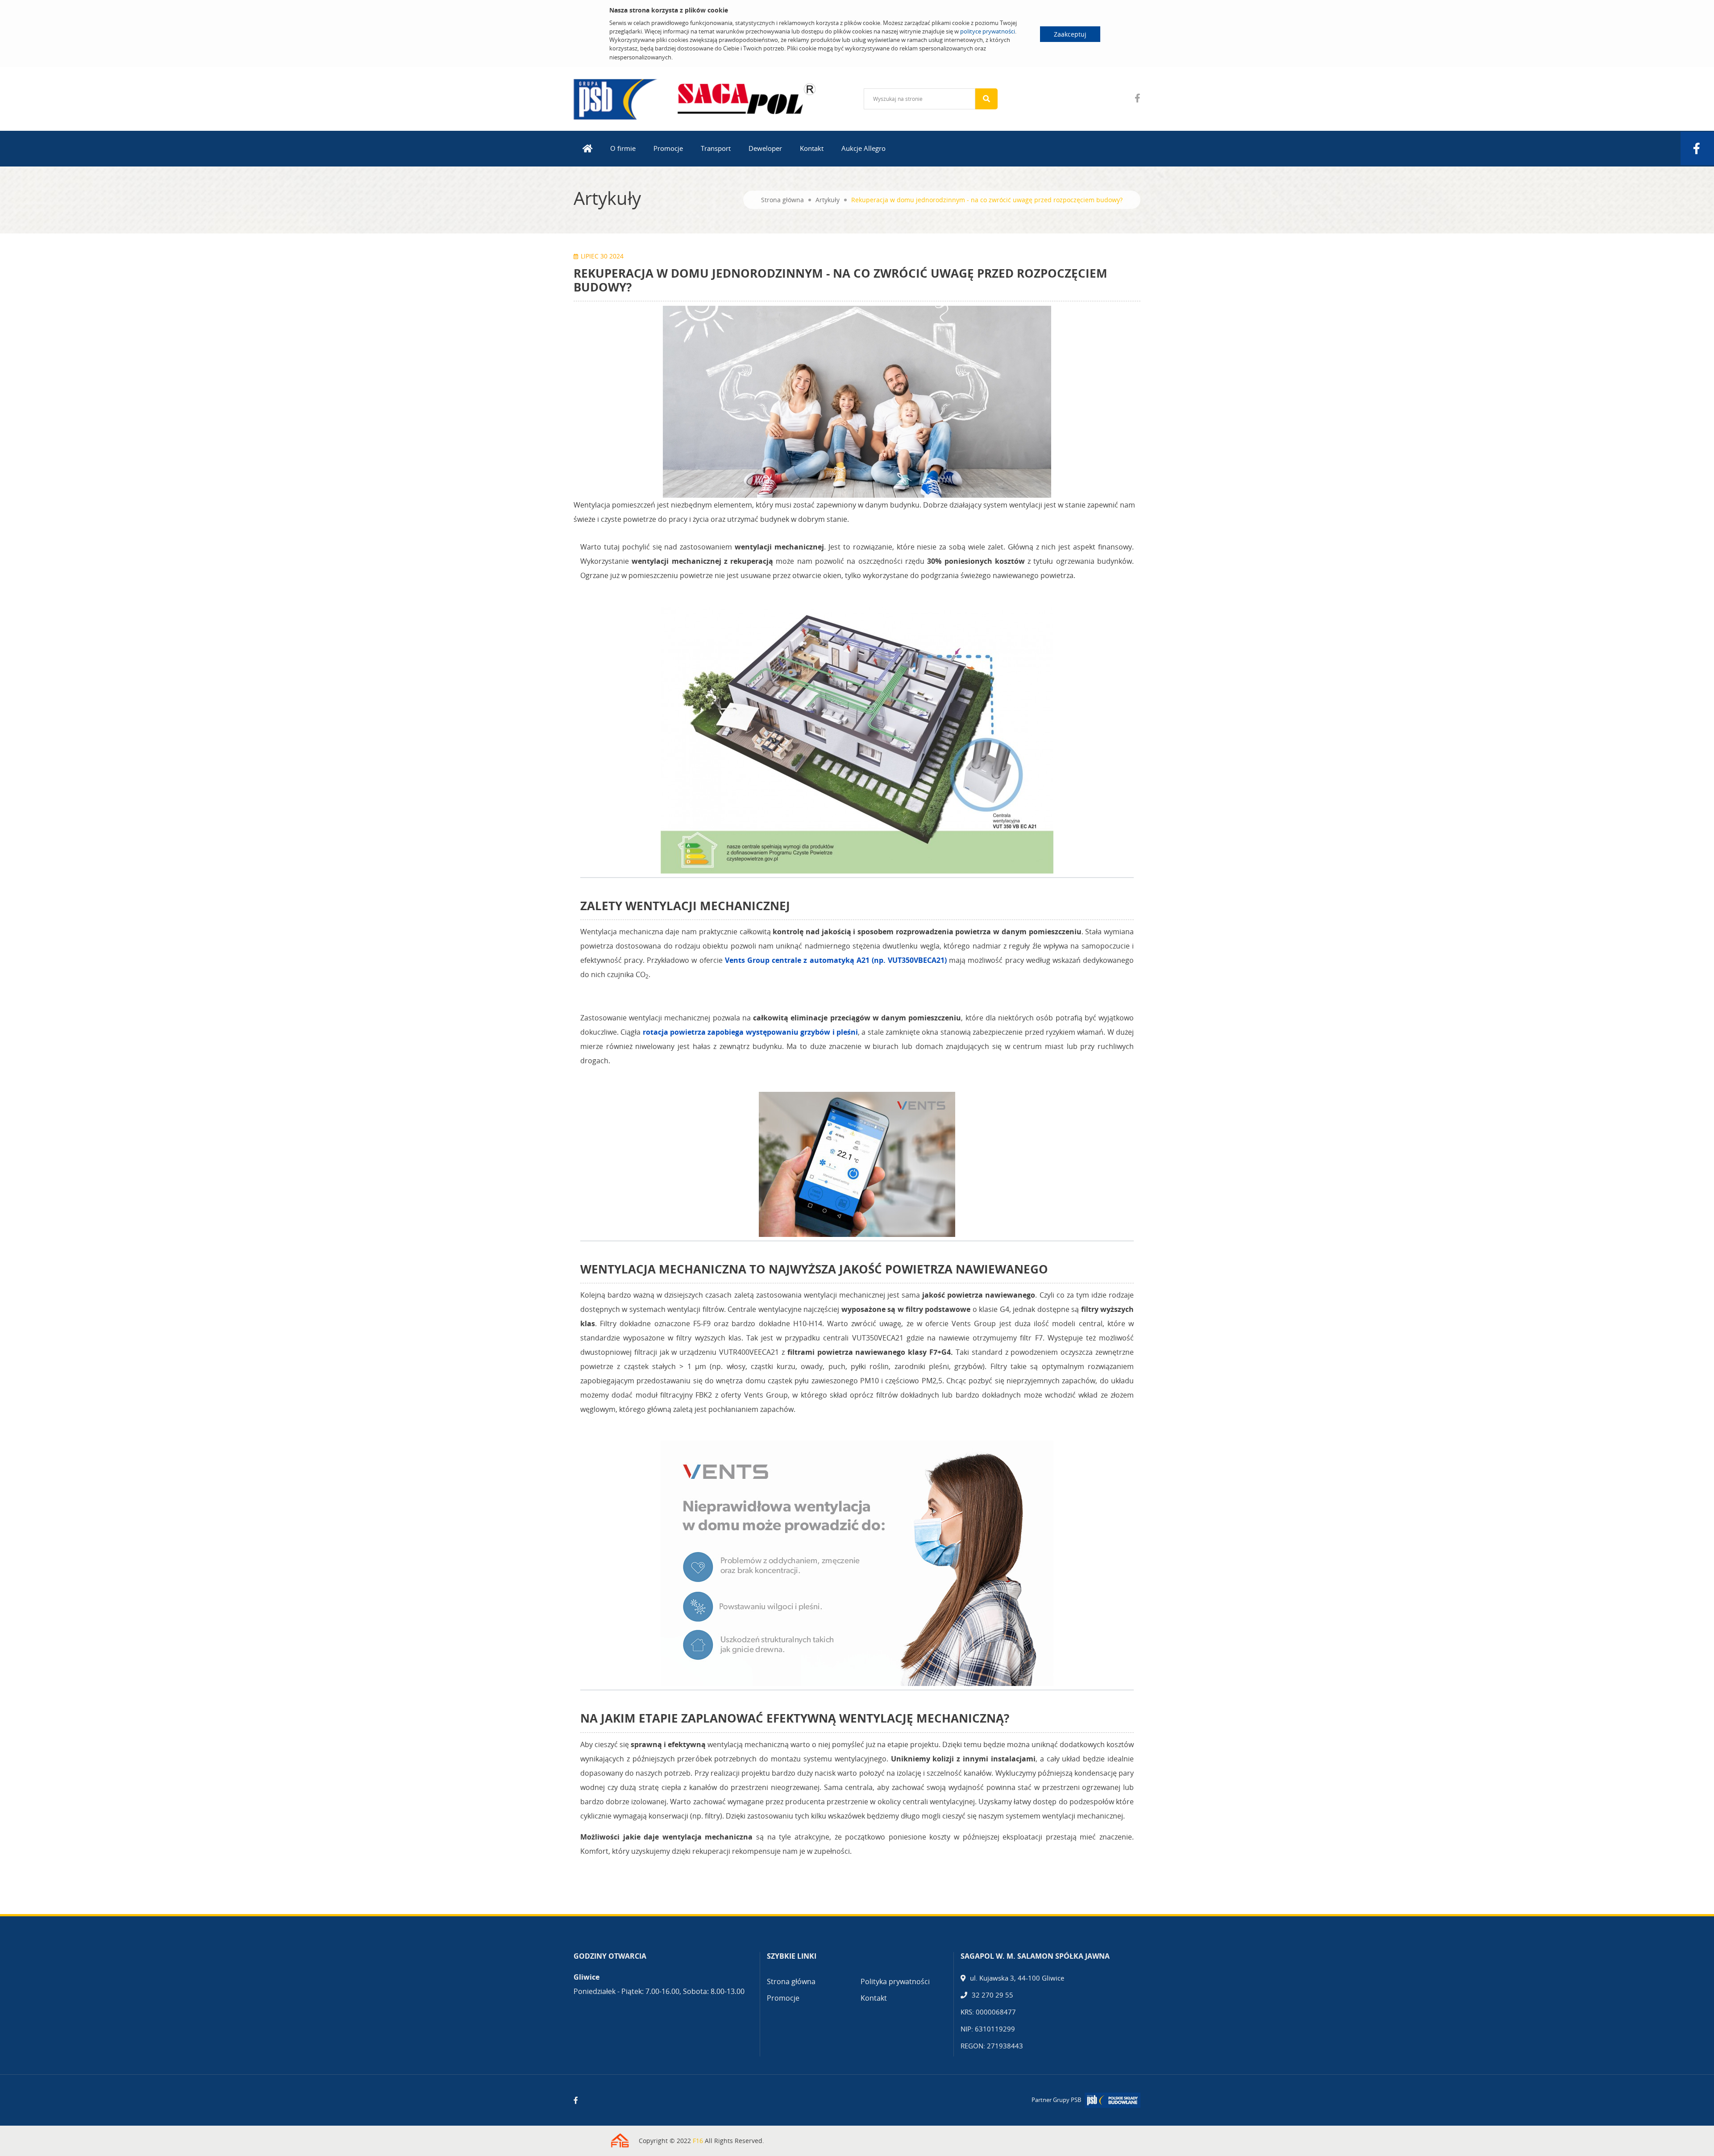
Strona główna (782, 200)
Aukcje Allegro (863, 148)
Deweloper (765, 148)
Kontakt (812, 148)
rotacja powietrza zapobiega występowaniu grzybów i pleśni (750, 1032)
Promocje (668, 148)
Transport (716, 148)
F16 (698, 2141)
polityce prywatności (988, 31)
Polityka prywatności (895, 1981)
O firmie (623, 148)
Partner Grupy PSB (1056, 2100)
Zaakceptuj (1070, 34)
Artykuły (828, 200)
